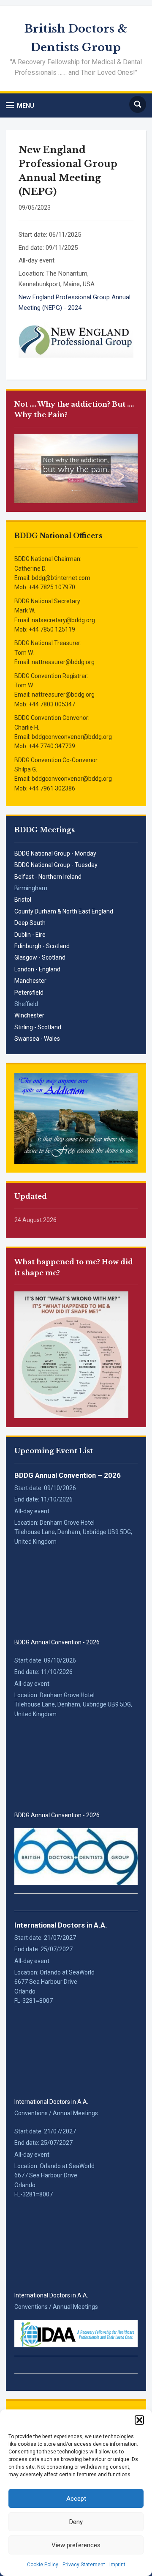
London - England (37, 969)
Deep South (30, 923)
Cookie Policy (43, 2565)
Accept (76, 2499)
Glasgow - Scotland (40, 957)
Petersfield (29, 993)
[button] (139, 2420)
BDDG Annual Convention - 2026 (57, 1642)
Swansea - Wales (37, 1039)
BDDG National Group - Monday (55, 853)
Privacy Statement (84, 2565)
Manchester (30, 981)
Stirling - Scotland (38, 1027)
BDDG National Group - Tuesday (56, 865)
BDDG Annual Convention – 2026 (68, 1475)
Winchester (29, 1015)
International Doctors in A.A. (61, 1925)
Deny (76, 2522)
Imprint (117, 2565)
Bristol (23, 900)
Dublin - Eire (30, 935)
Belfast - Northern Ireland (48, 877)
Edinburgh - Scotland (42, 946)
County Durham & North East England (64, 911)
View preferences (76, 2545)
